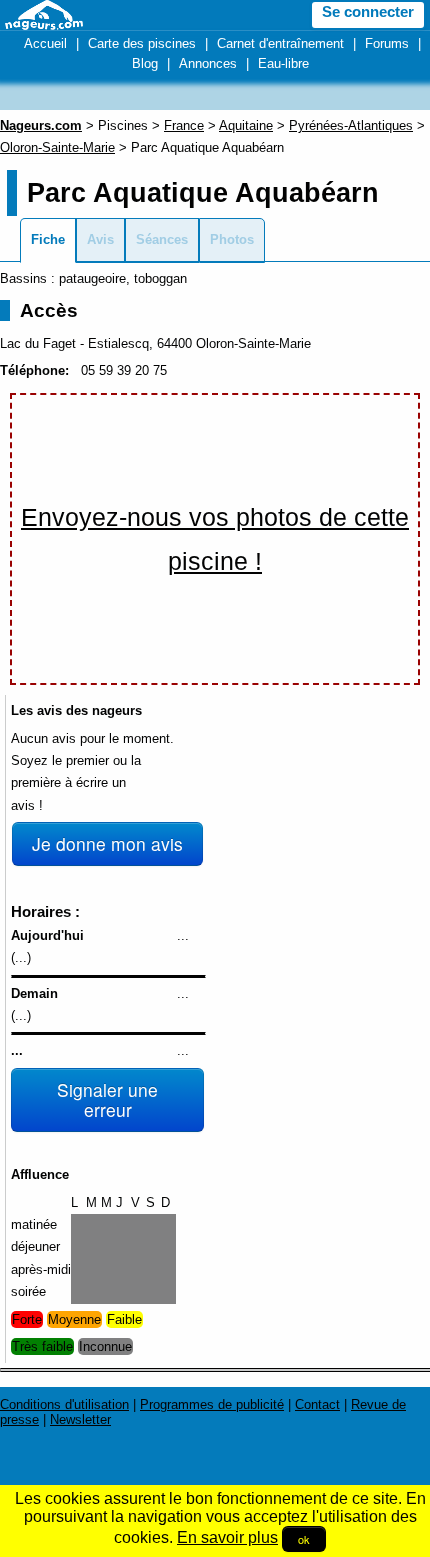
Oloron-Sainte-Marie (57, 147)
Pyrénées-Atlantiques (351, 125)
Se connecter (368, 12)
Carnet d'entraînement (280, 43)
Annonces (208, 63)
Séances (162, 239)
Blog (145, 63)
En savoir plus (227, 1537)
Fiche (48, 239)
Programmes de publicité (212, 1404)
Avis (100, 239)
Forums (387, 43)
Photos (232, 239)
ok (304, 1539)
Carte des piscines (142, 43)
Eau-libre (283, 63)
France (184, 125)
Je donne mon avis (107, 843)
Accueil (45, 43)
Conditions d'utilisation (64, 1404)
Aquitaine (246, 125)
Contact (317, 1404)
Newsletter (80, 1419)
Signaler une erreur (107, 1099)
